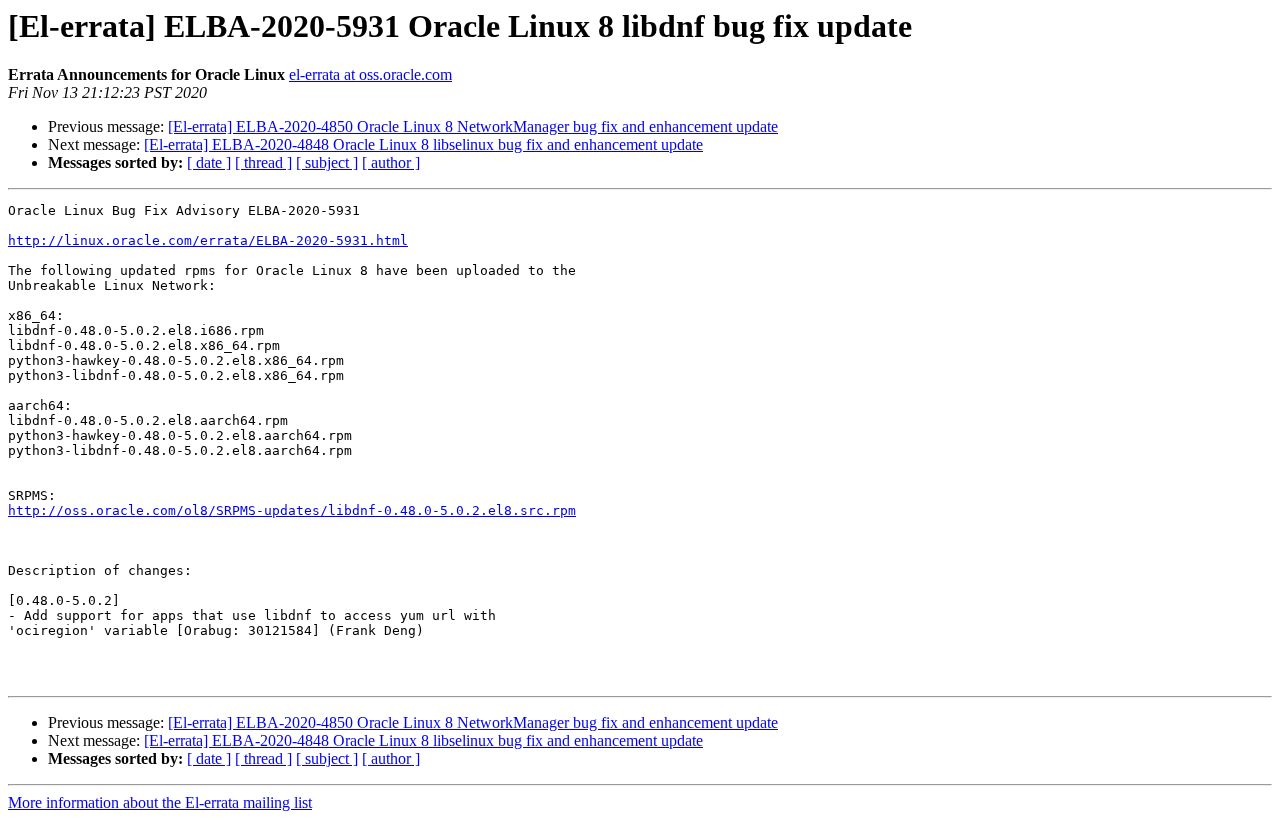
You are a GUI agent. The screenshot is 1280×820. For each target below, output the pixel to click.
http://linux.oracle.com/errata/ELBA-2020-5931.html (208, 240)
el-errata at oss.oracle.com (370, 74)
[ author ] (391, 162)
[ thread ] (263, 162)
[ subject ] (327, 162)
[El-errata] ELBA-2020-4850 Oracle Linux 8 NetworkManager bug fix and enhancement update (473, 126)
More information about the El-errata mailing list (160, 802)
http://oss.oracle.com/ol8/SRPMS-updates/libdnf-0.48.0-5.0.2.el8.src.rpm (292, 510)
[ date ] (209, 162)
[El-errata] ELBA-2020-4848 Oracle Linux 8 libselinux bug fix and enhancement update (423, 144)
